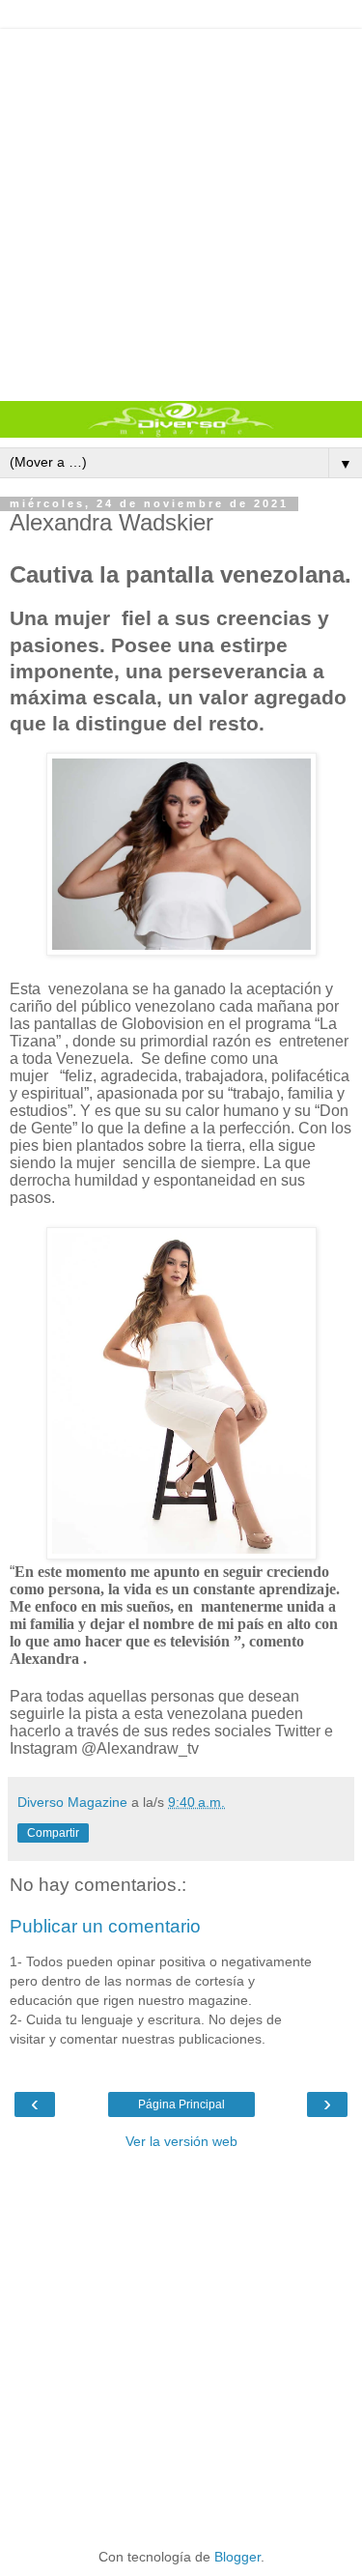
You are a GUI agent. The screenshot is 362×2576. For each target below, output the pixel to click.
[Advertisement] (181, 210)
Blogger (237, 2557)
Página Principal (181, 2104)
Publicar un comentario (105, 1926)
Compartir (53, 1833)
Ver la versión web (181, 2141)
